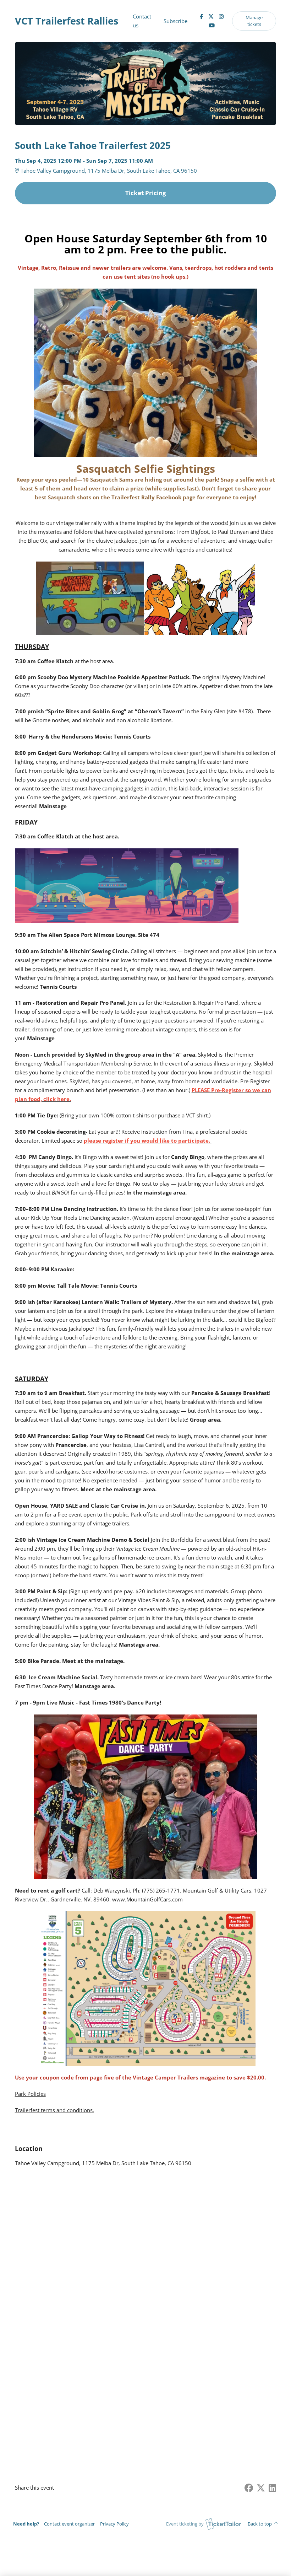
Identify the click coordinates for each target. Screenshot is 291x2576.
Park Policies (30, 2094)
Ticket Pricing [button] (146, 193)
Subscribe (175, 21)
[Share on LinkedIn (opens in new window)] (272, 2488)
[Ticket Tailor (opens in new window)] (223, 2524)
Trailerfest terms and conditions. (54, 2110)
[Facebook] (201, 16)
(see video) (95, 1471)
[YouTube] (212, 25)
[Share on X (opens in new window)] (261, 2488)
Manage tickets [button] (254, 21)
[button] (69, 2524)
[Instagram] (221, 16)
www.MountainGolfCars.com (147, 1899)
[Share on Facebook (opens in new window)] (249, 2488)
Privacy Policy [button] (114, 2524)
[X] (211, 16)
